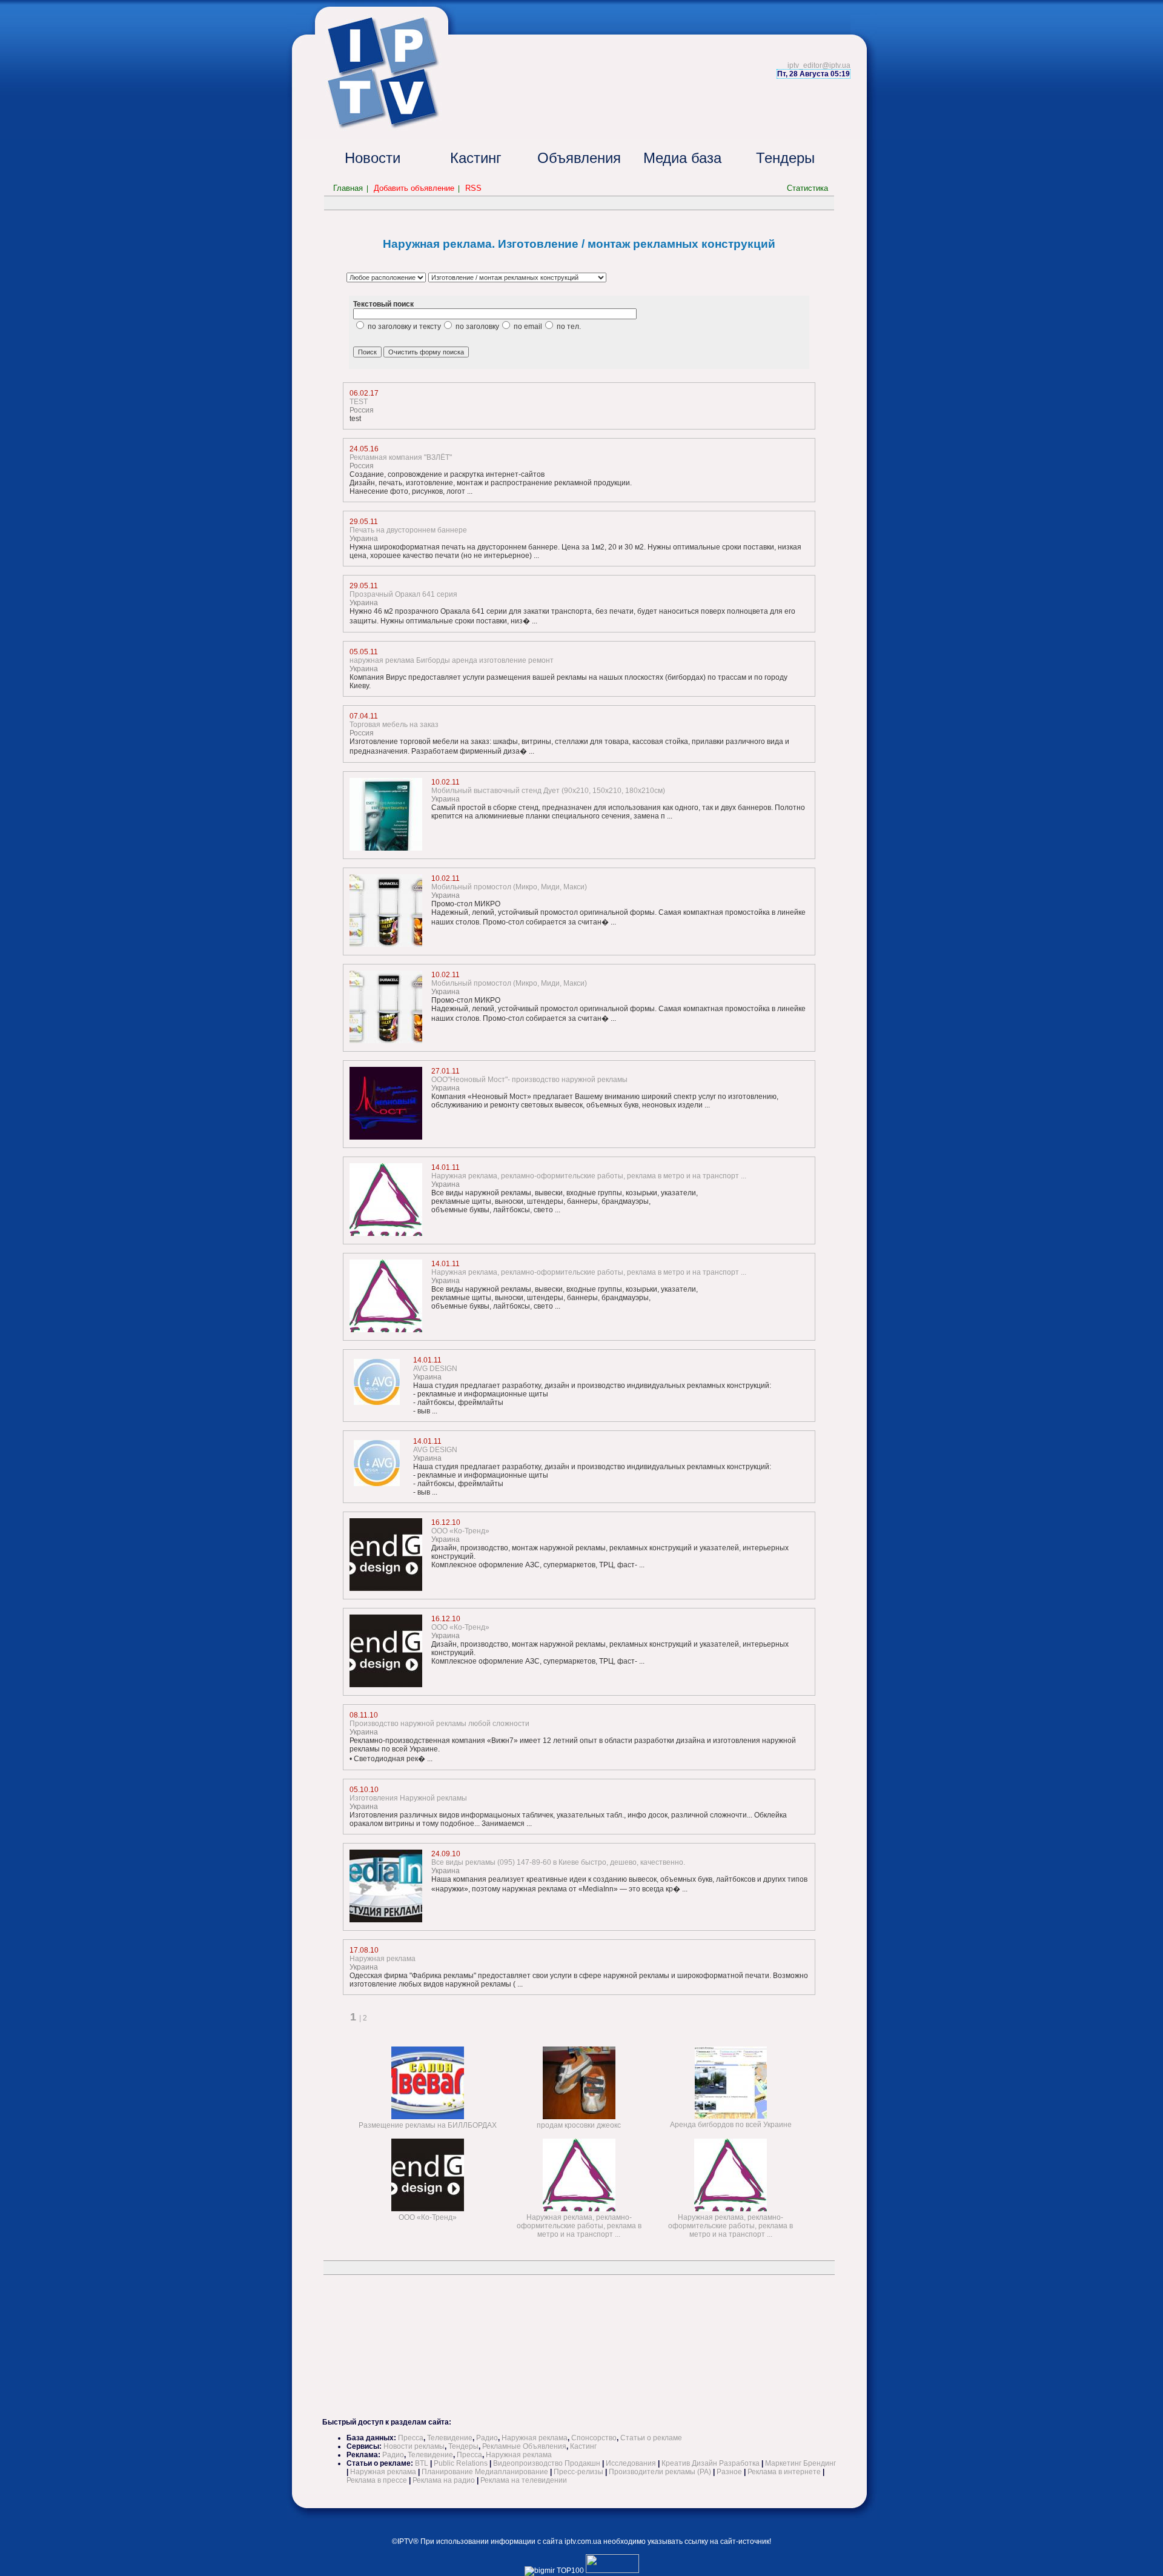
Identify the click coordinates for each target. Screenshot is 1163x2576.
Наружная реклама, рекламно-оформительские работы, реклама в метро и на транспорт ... (579, 2226)
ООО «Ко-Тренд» (428, 2217)
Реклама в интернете (784, 2472)
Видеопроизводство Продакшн (547, 2463)
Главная (348, 188)
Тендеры (785, 158)
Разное (729, 2472)
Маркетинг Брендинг (800, 2463)
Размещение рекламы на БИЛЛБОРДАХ (428, 2125)
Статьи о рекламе (651, 2438)
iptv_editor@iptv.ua (819, 65)
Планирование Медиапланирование (485, 2472)
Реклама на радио (444, 2480)
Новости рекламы (414, 2446)
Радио (487, 2438)
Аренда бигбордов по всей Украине (731, 2125)
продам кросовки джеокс (579, 2125)
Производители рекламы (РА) (660, 2472)
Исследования (631, 2463)
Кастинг (476, 158)
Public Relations (461, 2463)
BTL (422, 2463)
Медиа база (682, 158)
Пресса (411, 2438)
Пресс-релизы (578, 2472)
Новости (373, 158)
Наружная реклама (535, 2438)
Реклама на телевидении (524, 2480)
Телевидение (450, 2438)
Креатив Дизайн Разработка (711, 2463)
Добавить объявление (414, 188)
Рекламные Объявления (524, 2446)
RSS (473, 188)
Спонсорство (594, 2438)
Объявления (579, 158)
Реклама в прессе (377, 2480)
